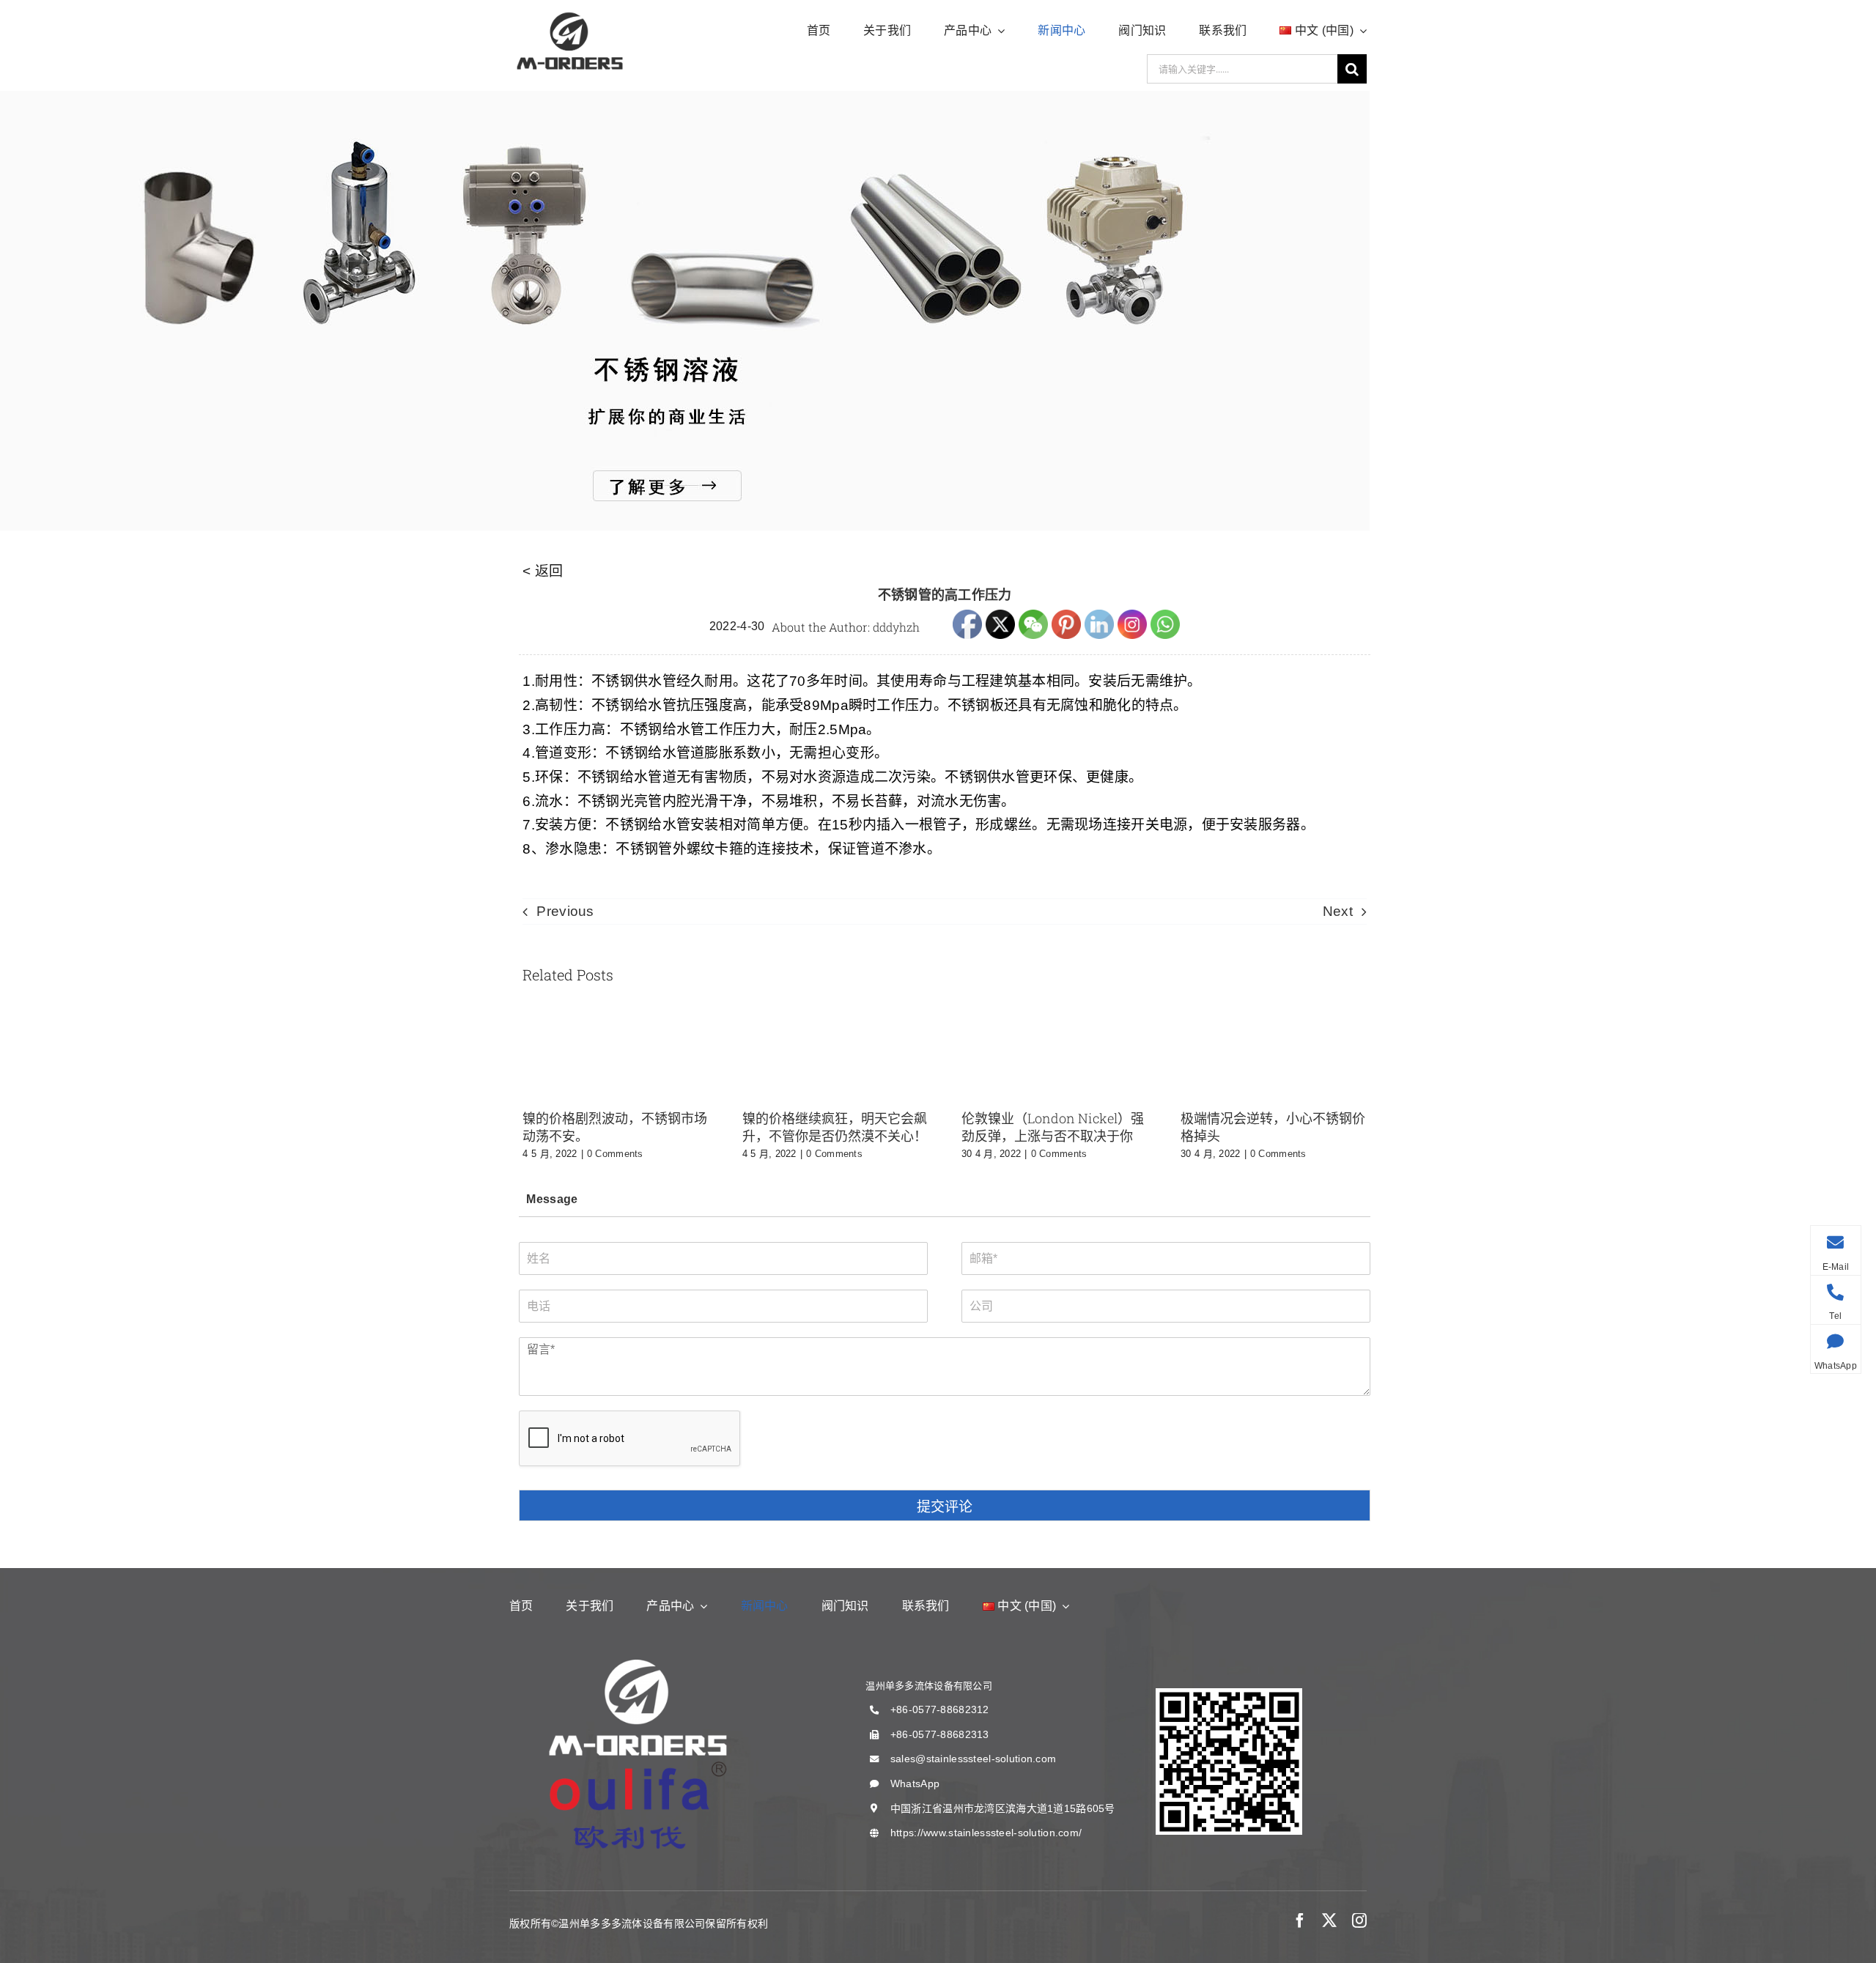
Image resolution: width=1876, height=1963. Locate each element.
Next (1338, 911)
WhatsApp (915, 1783)
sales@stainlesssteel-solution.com (973, 1759)
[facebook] (1300, 1921)
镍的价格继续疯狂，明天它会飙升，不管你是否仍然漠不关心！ (835, 1127)
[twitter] (1329, 1921)
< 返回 (543, 571)
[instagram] (1359, 1921)
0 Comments (615, 1154)
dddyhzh (896, 627)
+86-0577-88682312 (940, 1709)
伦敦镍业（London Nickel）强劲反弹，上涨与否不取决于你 (1053, 1127)
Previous (565, 911)
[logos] (570, 14)
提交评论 (945, 1507)
